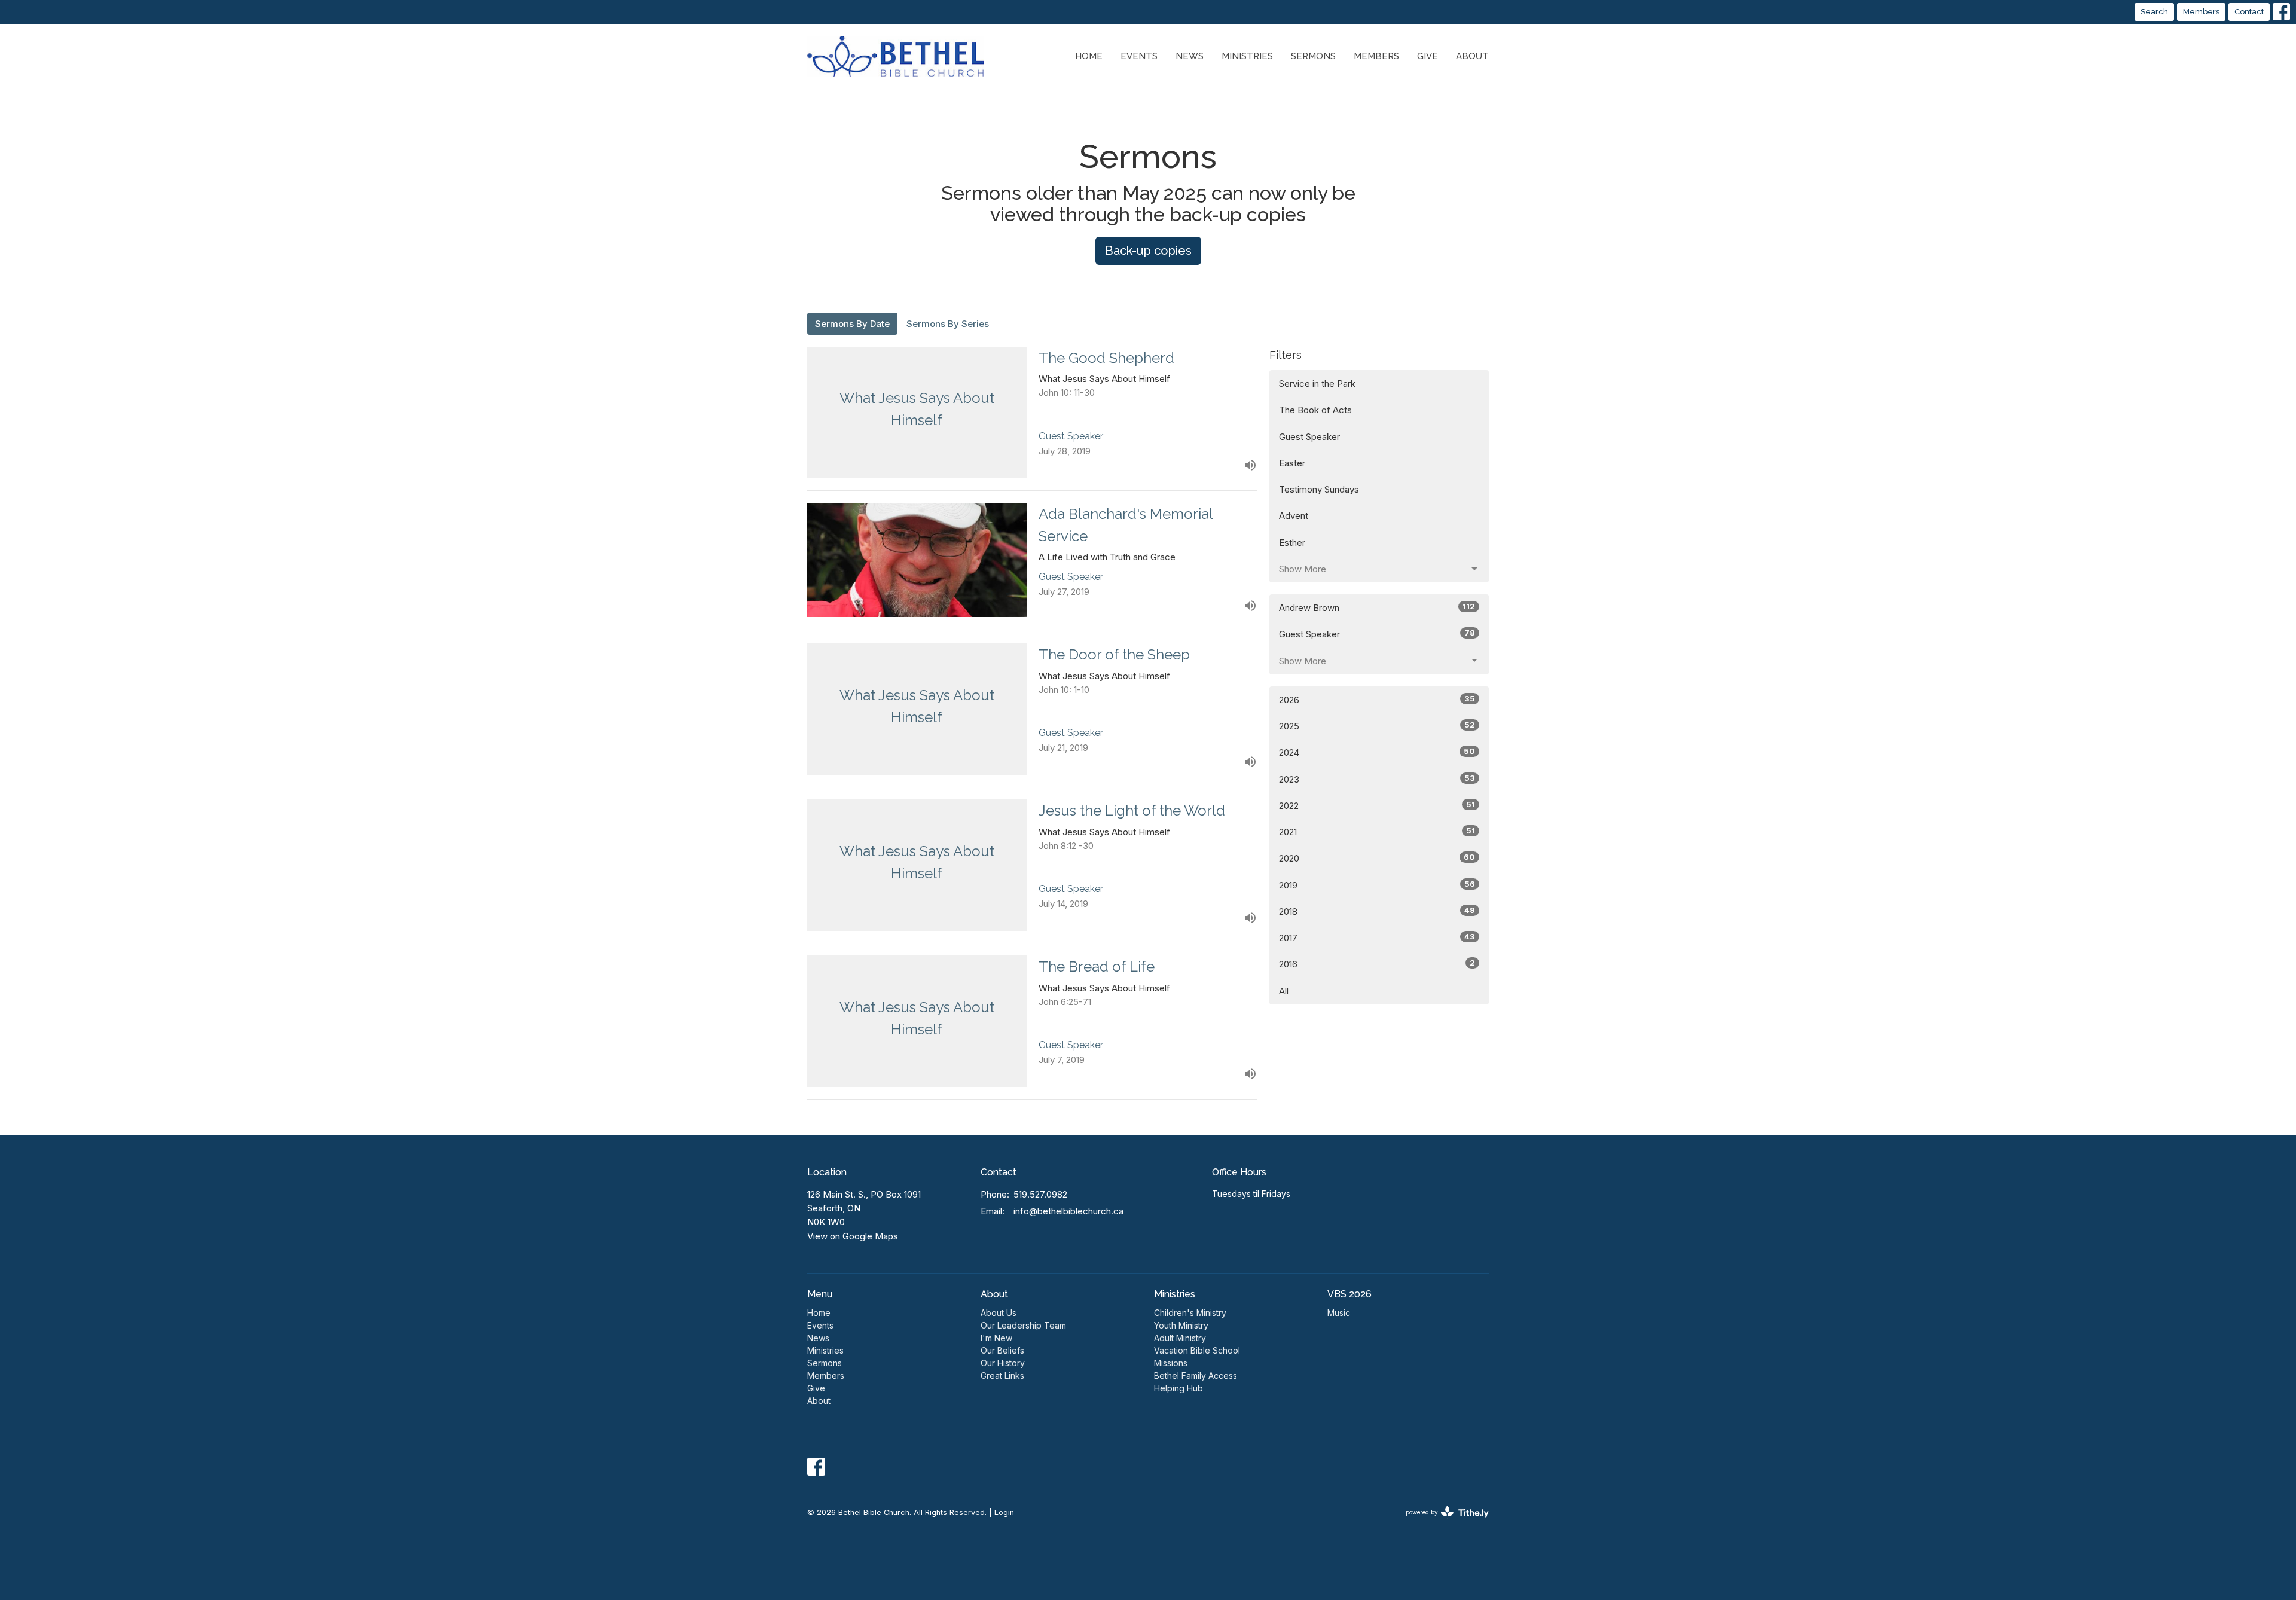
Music (1339, 1313)
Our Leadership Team (1023, 1325)
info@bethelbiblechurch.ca (1068, 1211)
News (1190, 56)
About (1472, 56)
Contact (2249, 12)
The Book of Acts (1315, 410)
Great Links (1002, 1375)
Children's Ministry (1190, 1313)
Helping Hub (1178, 1388)
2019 (1377, 885)
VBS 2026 (1349, 1294)
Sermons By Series (948, 324)
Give (1428, 56)
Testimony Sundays (1319, 489)
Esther (1292, 543)
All (1284, 991)
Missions (1171, 1363)
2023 (1377, 779)
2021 (1377, 832)
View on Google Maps (853, 1236)
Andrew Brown (1377, 607)
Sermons (1313, 56)
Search (2154, 12)
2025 (1377, 726)
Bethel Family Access (1196, 1375)
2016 (1377, 964)
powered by (1441, 1523)
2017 (1377, 938)
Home (1089, 56)
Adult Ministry (1180, 1338)
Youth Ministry (1181, 1325)
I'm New (996, 1338)
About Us (999, 1313)
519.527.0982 (1040, 1194)
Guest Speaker (1309, 437)
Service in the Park (1317, 384)
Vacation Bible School (1197, 1350)
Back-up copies (1148, 251)
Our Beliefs (1002, 1350)
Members (2201, 12)
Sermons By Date (852, 324)
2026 (1377, 700)
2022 (1377, 805)
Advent (1294, 516)
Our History (1003, 1363)
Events (1139, 56)
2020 (1377, 858)
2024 (1377, 752)
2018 (1377, 911)
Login (1004, 1512)
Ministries (1247, 56)
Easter (1292, 463)
